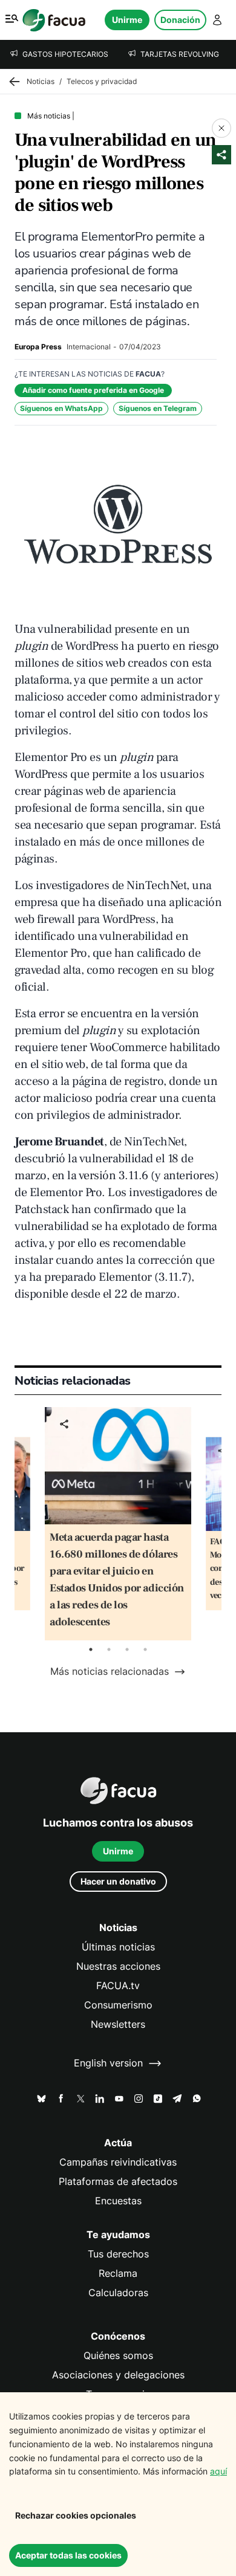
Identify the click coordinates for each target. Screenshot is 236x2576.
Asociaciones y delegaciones (118, 2375)
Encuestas (118, 2201)
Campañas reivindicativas (118, 2162)
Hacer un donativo (118, 1881)
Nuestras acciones (118, 1966)
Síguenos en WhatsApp (61, 408)
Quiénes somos (118, 2356)
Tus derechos (118, 2254)
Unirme (127, 20)
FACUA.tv (118, 1986)
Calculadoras (118, 2293)
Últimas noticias (118, 1947)
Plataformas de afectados (118, 2182)
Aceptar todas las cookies (68, 2555)
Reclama (118, 2273)
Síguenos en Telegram (158, 408)
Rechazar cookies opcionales (76, 2515)
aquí (218, 2471)
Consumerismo (118, 2005)
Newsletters (118, 2024)
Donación (180, 20)
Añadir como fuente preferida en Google (93, 390)
